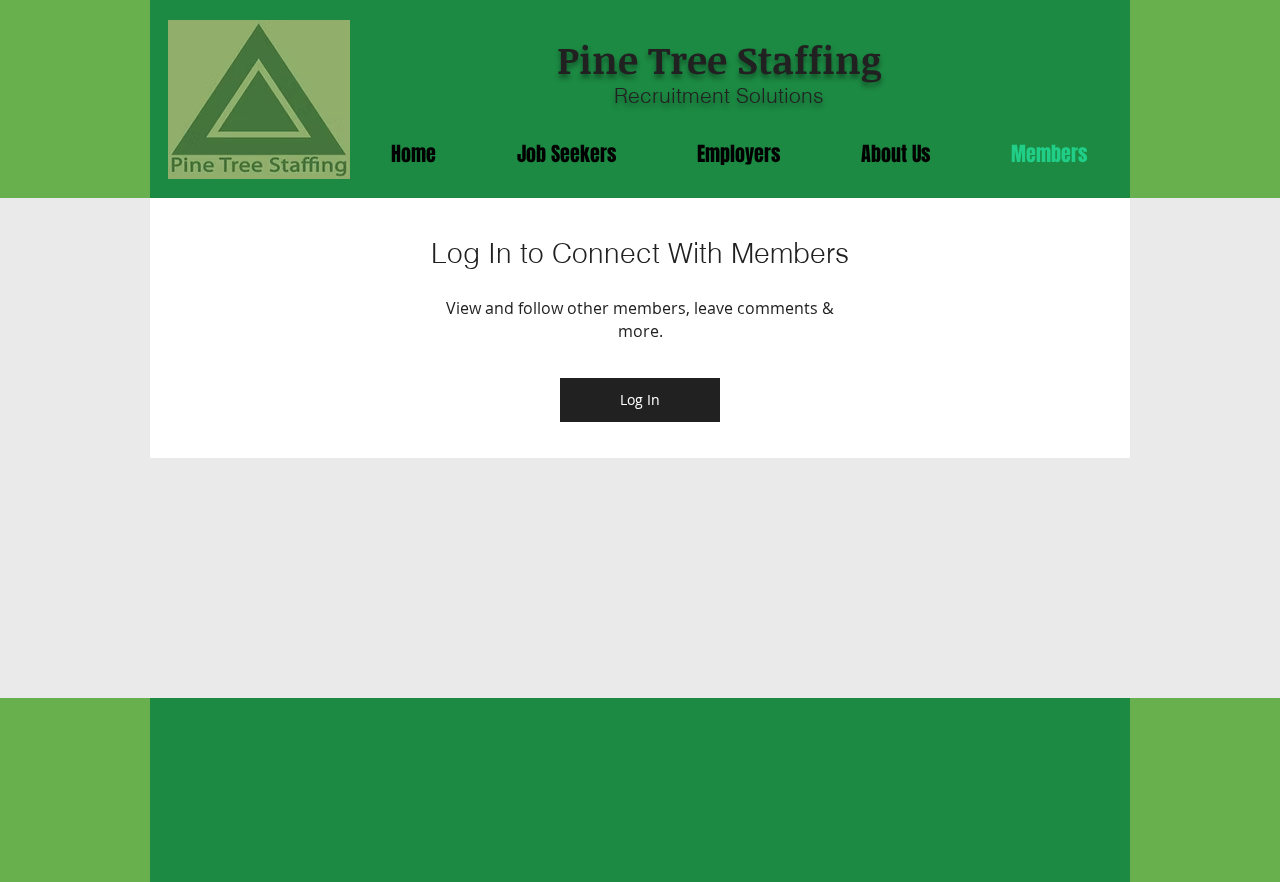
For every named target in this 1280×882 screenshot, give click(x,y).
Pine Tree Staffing (719, 59)
